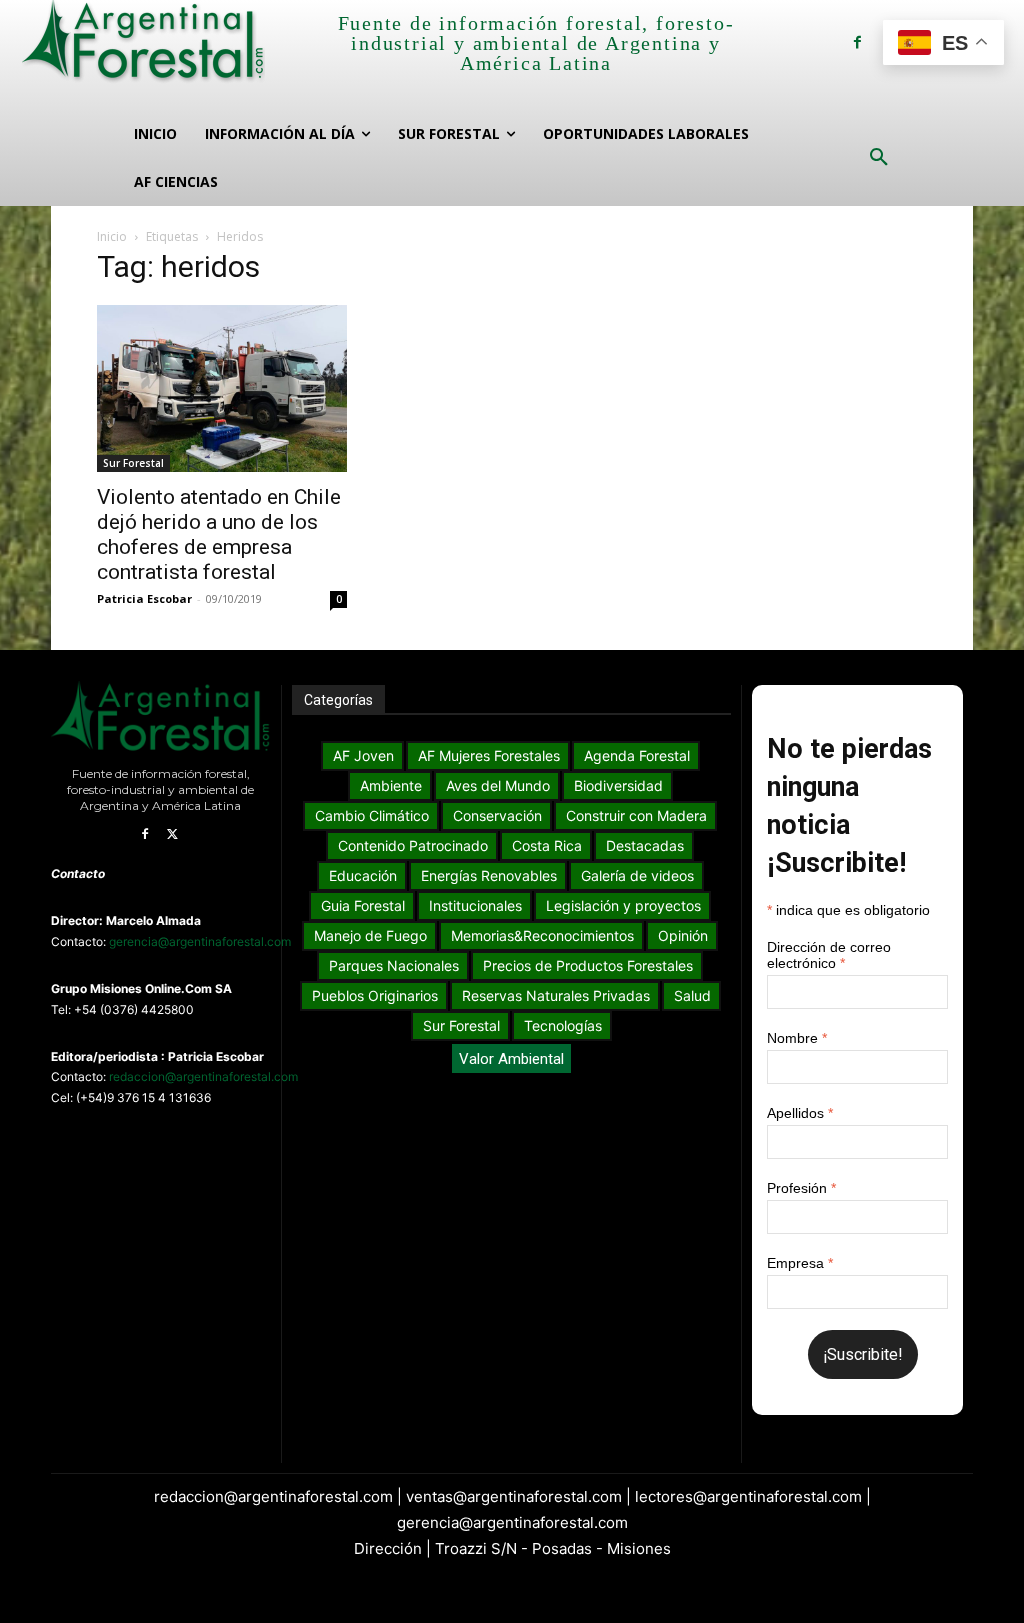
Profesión (801, 1188)
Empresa (800, 1263)
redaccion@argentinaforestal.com (203, 1076)
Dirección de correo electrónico (829, 955)
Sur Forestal (133, 463)
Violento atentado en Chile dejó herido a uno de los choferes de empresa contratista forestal (219, 534)
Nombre (797, 1038)
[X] (173, 835)
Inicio (112, 236)
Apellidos (800, 1113)
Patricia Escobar (144, 598)
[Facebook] (857, 42)
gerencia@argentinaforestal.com (200, 941)
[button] (879, 158)
